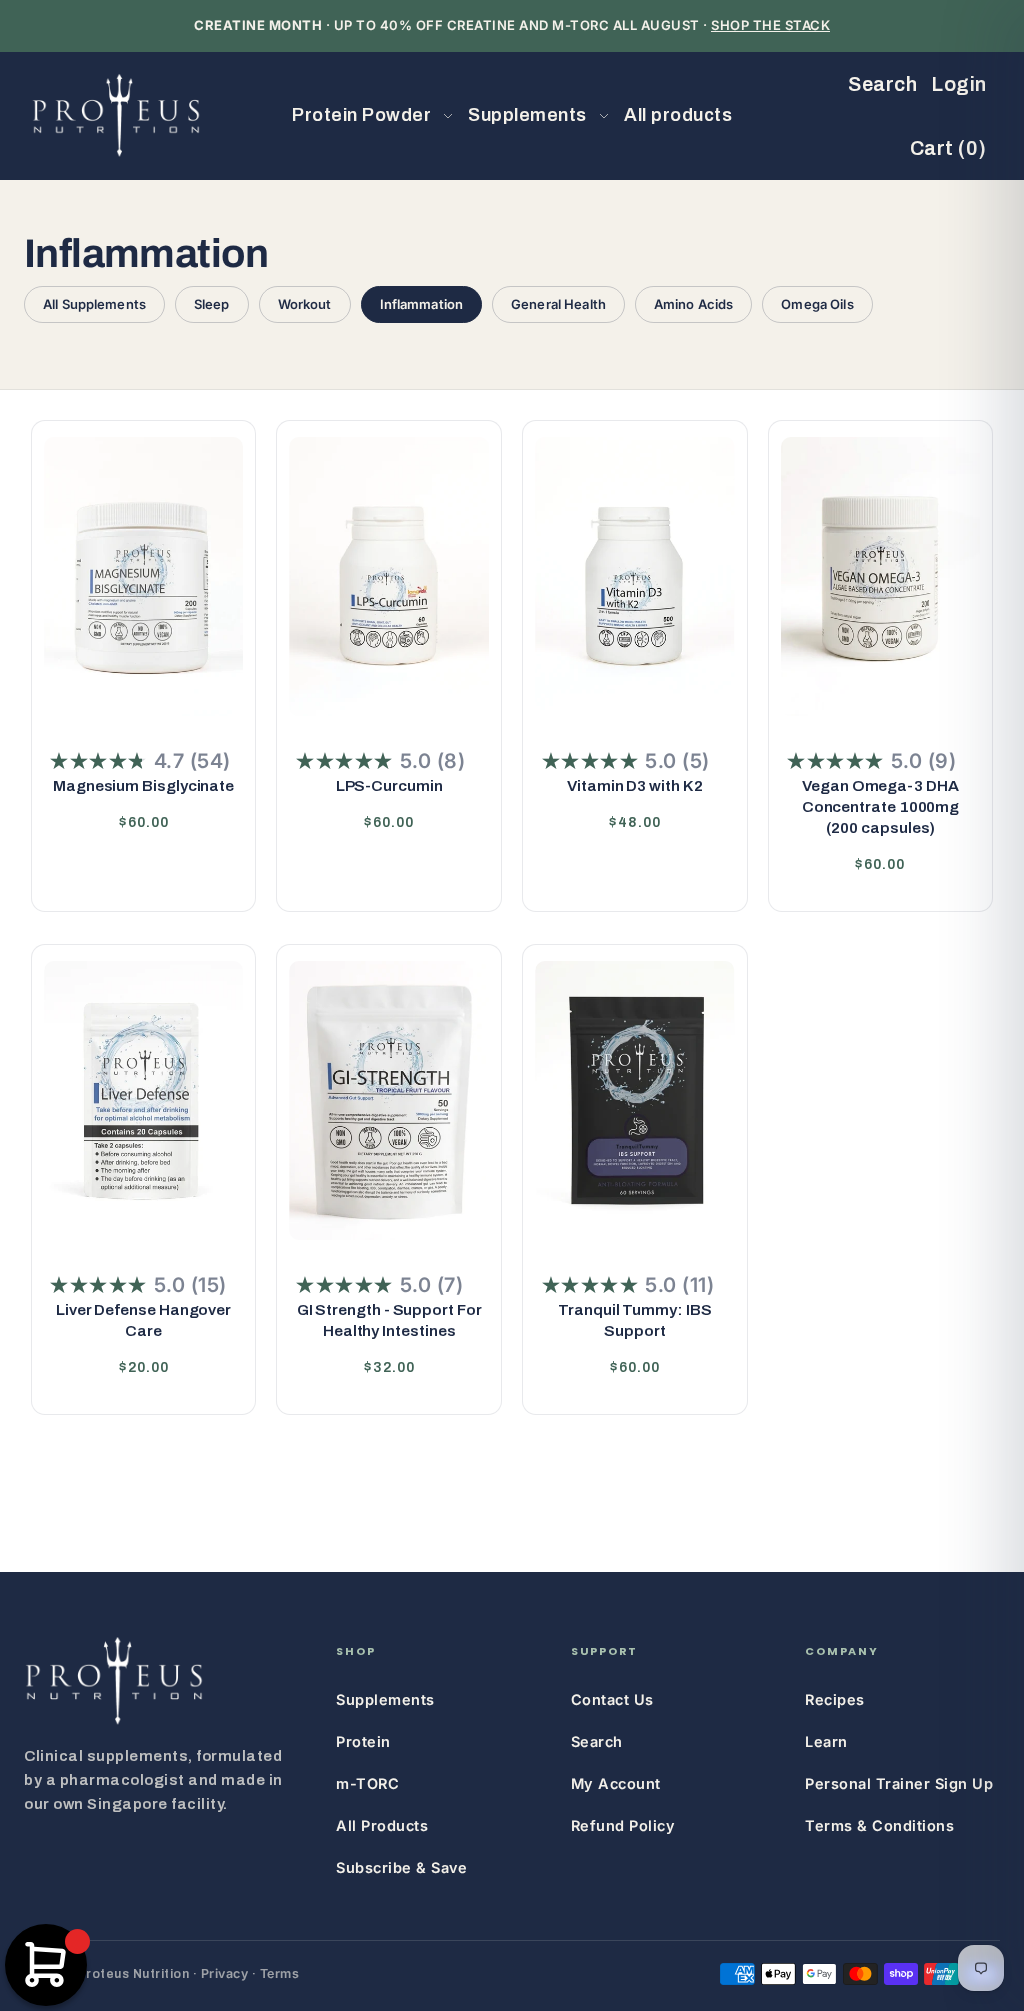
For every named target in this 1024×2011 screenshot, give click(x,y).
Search (597, 1741)
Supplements (385, 1699)
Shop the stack (770, 25)
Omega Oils (817, 304)
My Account (616, 1783)
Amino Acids (693, 304)
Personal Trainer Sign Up (899, 1783)
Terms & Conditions (879, 1825)
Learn (826, 1741)
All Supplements (94, 304)
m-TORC (367, 1783)
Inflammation (422, 304)
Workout (305, 304)
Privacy (225, 1973)
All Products (382, 1825)
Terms (280, 1973)
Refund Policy (623, 1825)
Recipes (835, 1699)
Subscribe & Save (401, 1867)
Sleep (212, 304)
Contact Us (612, 1699)
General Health (558, 304)
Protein (363, 1741)
